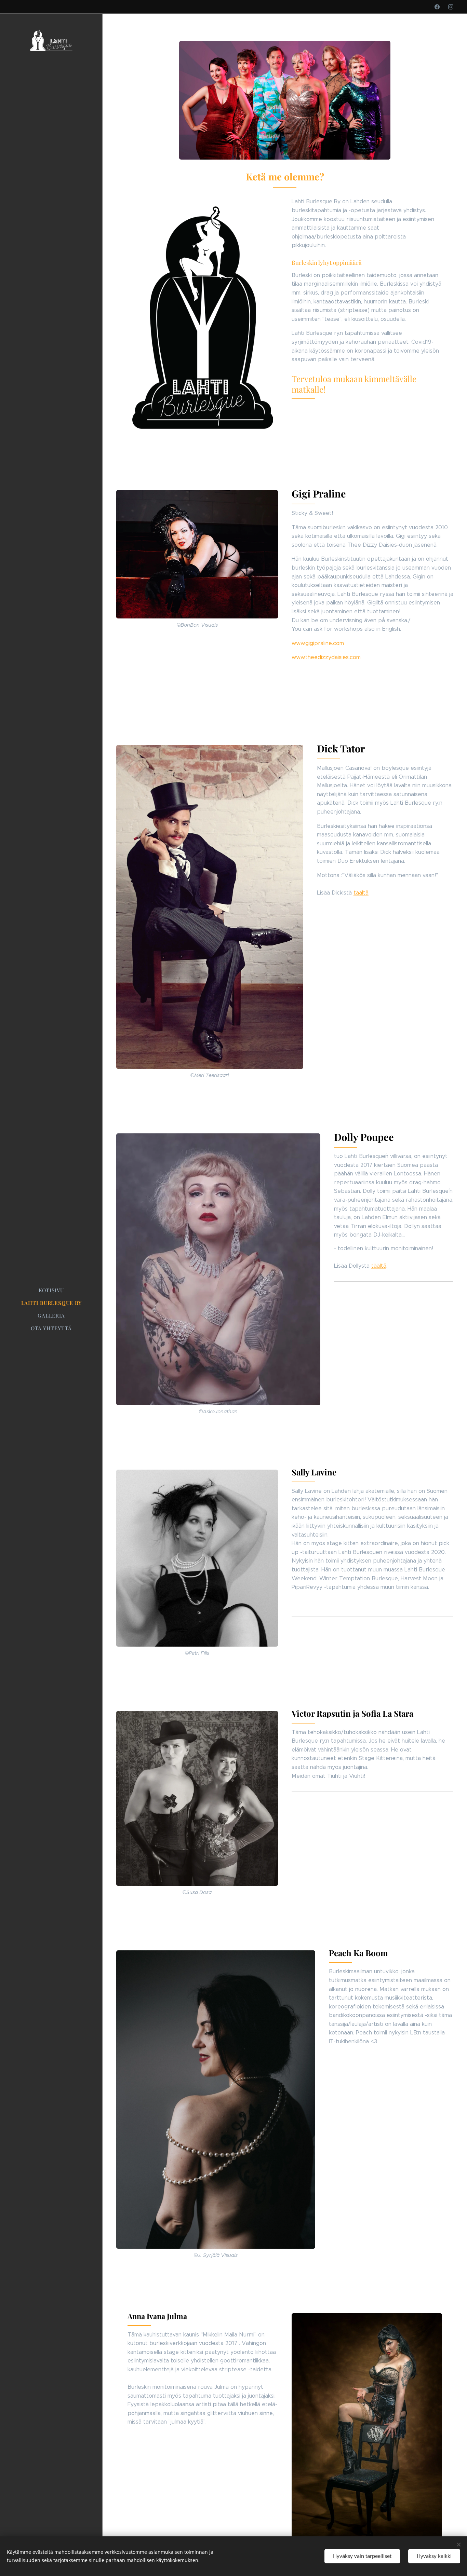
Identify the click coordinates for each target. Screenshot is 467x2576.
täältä (361, 893)
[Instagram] (451, 7)
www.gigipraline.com (318, 643)
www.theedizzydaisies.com (326, 657)
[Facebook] (437, 7)
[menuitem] (51, 1290)
